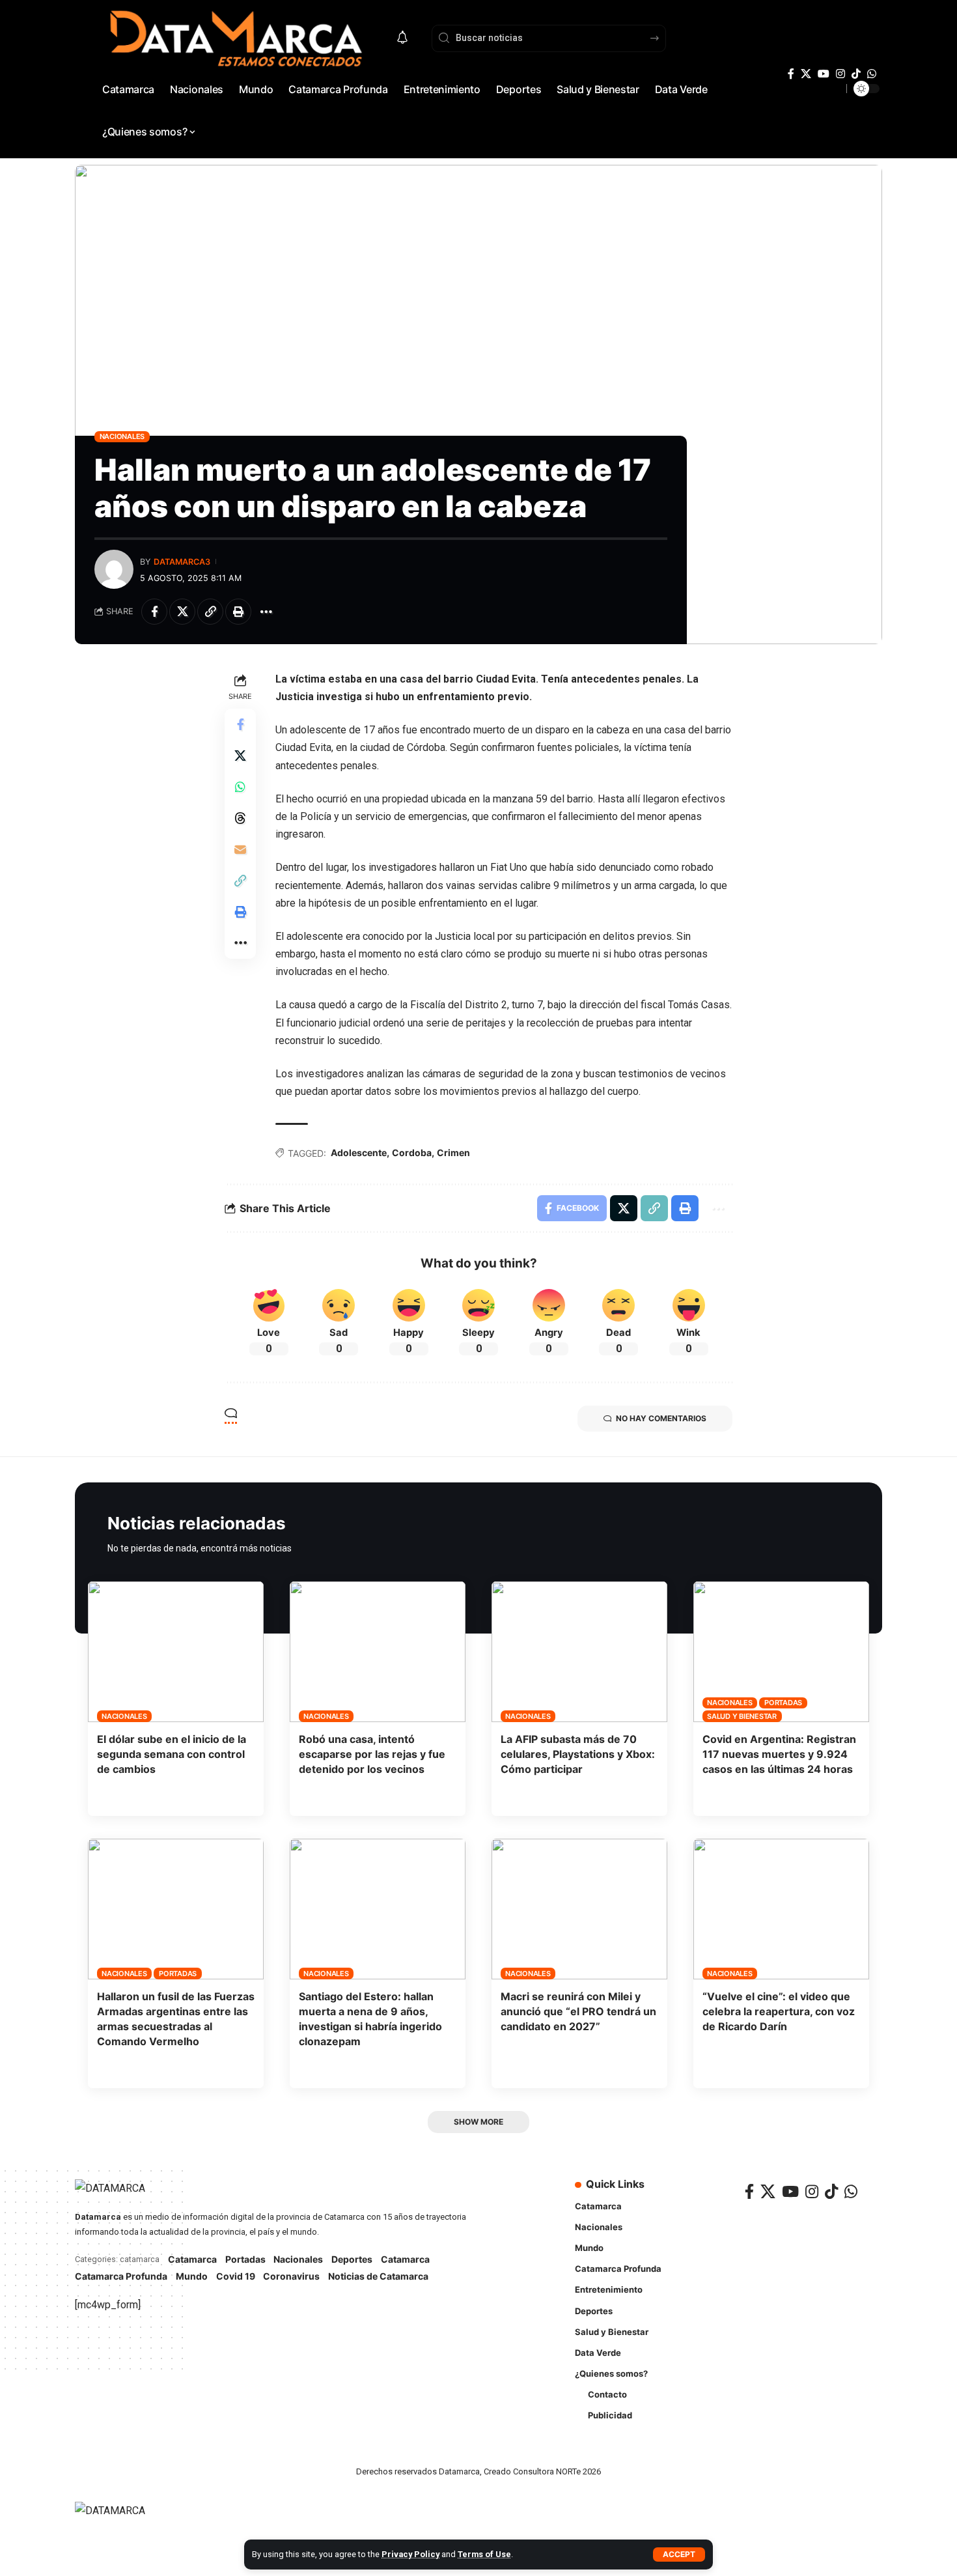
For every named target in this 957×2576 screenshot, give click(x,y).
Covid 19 (236, 2276)
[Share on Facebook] (154, 612)
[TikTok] (856, 74)
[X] (806, 74)
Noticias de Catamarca (378, 2276)
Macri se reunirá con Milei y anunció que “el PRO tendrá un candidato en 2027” (578, 2011)
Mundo (192, 2276)
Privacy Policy (410, 2554)
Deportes (352, 2259)
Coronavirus (291, 2276)
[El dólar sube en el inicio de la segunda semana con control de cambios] (176, 1652)
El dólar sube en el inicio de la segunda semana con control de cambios (172, 1754)
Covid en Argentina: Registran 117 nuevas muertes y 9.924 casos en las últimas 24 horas (779, 1754)
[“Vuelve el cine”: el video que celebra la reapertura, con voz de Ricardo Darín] (781, 1909)
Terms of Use (484, 2554)
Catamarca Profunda (121, 2276)
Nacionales (122, 436)
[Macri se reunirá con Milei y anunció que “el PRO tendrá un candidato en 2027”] (579, 1909)
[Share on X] (182, 612)
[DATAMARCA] (123, 2518)
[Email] (240, 849)
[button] (679, 2555)
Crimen (453, 1153)
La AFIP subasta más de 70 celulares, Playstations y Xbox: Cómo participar (578, 1754)
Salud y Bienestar (742, 1716)
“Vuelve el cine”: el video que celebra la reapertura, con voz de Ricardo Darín (779, 2011)
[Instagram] (840, 74)
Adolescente (359, 1153)
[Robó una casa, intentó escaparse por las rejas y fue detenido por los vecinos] (378, 1652)
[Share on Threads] (240, 818)
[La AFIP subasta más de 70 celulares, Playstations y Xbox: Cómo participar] (579, 1652)
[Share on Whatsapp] (240, 787)
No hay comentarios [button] (661, 1418)
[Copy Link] (210, 612)
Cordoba (412, 1153)
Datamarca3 (182, 562)
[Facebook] (791, 74)
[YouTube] (824, 74)
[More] (266, 612)
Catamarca (192, 2259)
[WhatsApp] (872, 74)
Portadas (783, 1703)
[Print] (238, 612)
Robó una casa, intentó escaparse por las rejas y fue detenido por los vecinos (372, 1754)
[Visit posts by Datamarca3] (114, 569)
